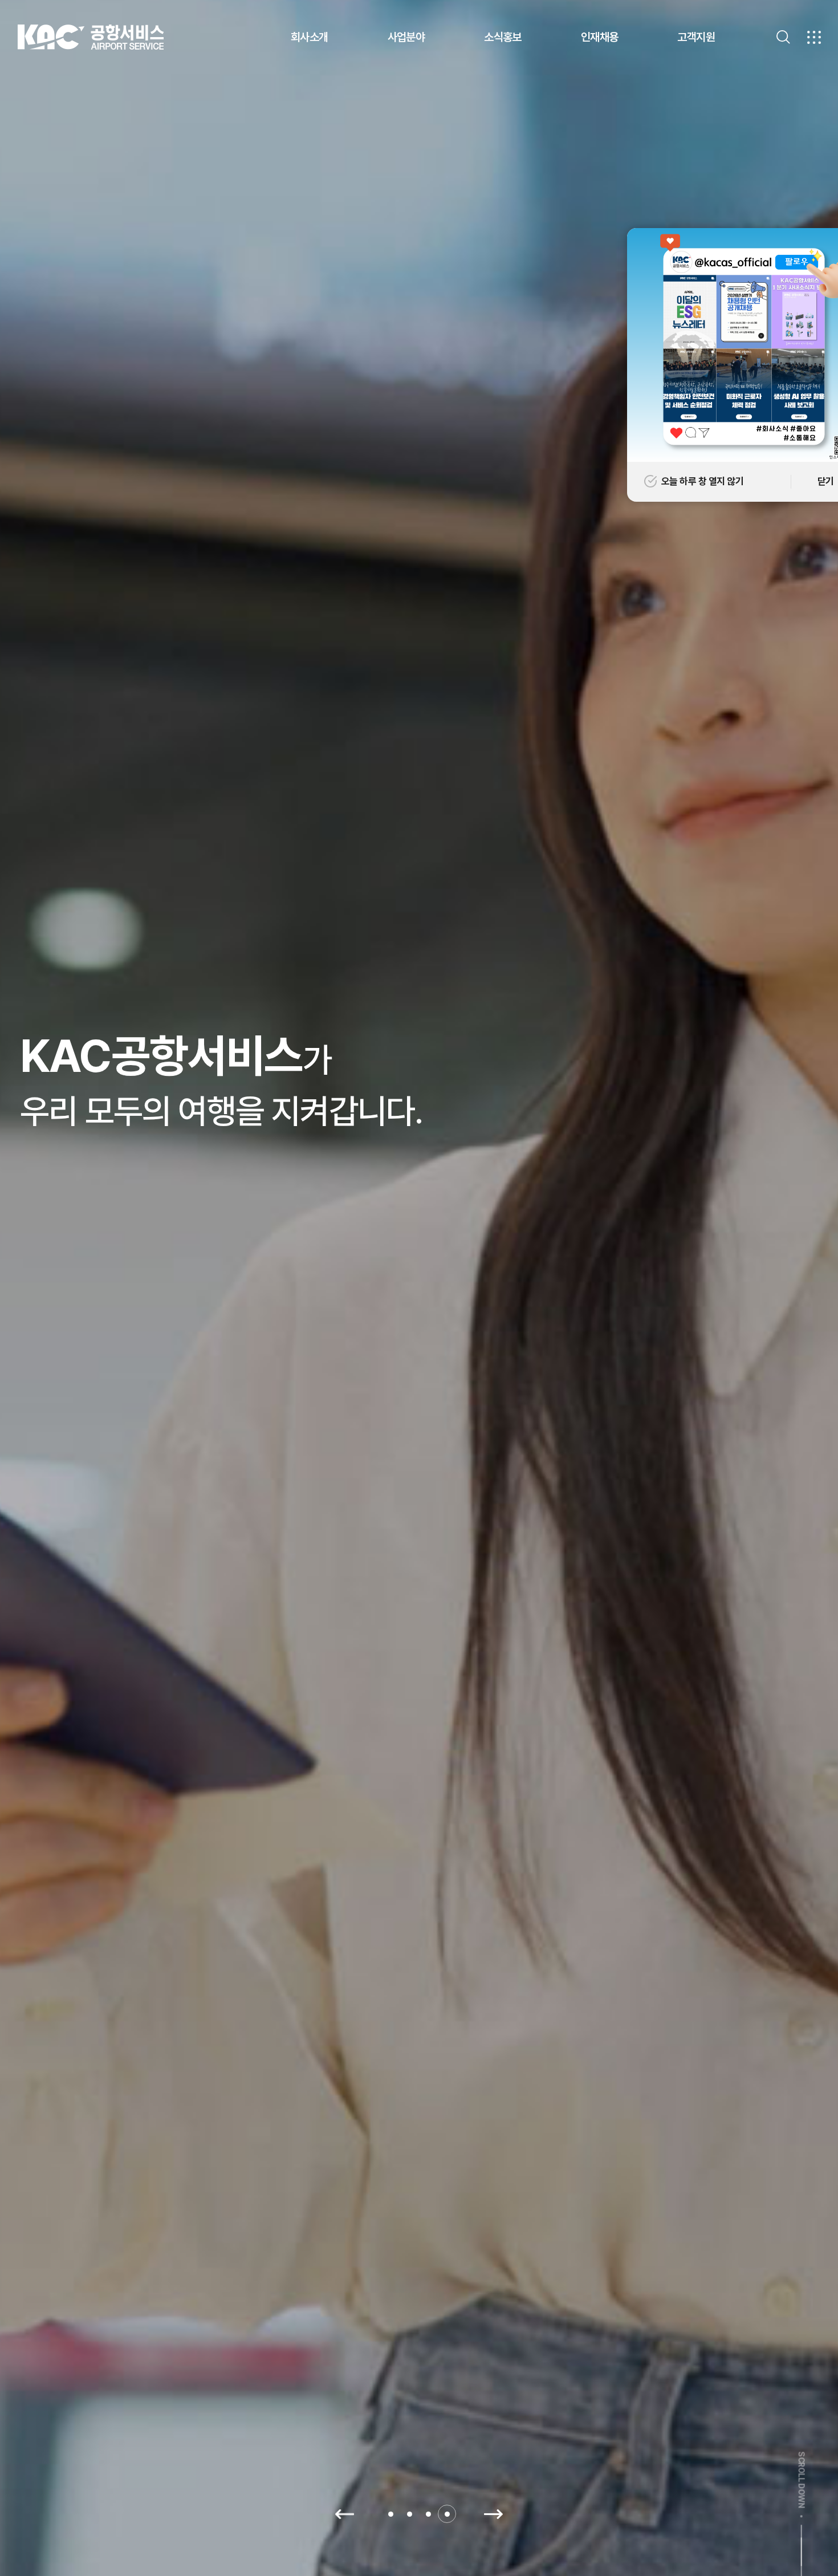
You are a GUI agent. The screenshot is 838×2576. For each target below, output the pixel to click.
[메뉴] (814, 37)
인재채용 (600, 37)
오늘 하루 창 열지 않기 (702, 481)
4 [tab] (447, 2514)
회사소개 (310, 37)
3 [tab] (428, 2514)
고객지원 (696, 37)
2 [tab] (410, 2514)
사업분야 (406, 37)
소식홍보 (503, 37)
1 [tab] (391, 2514)
